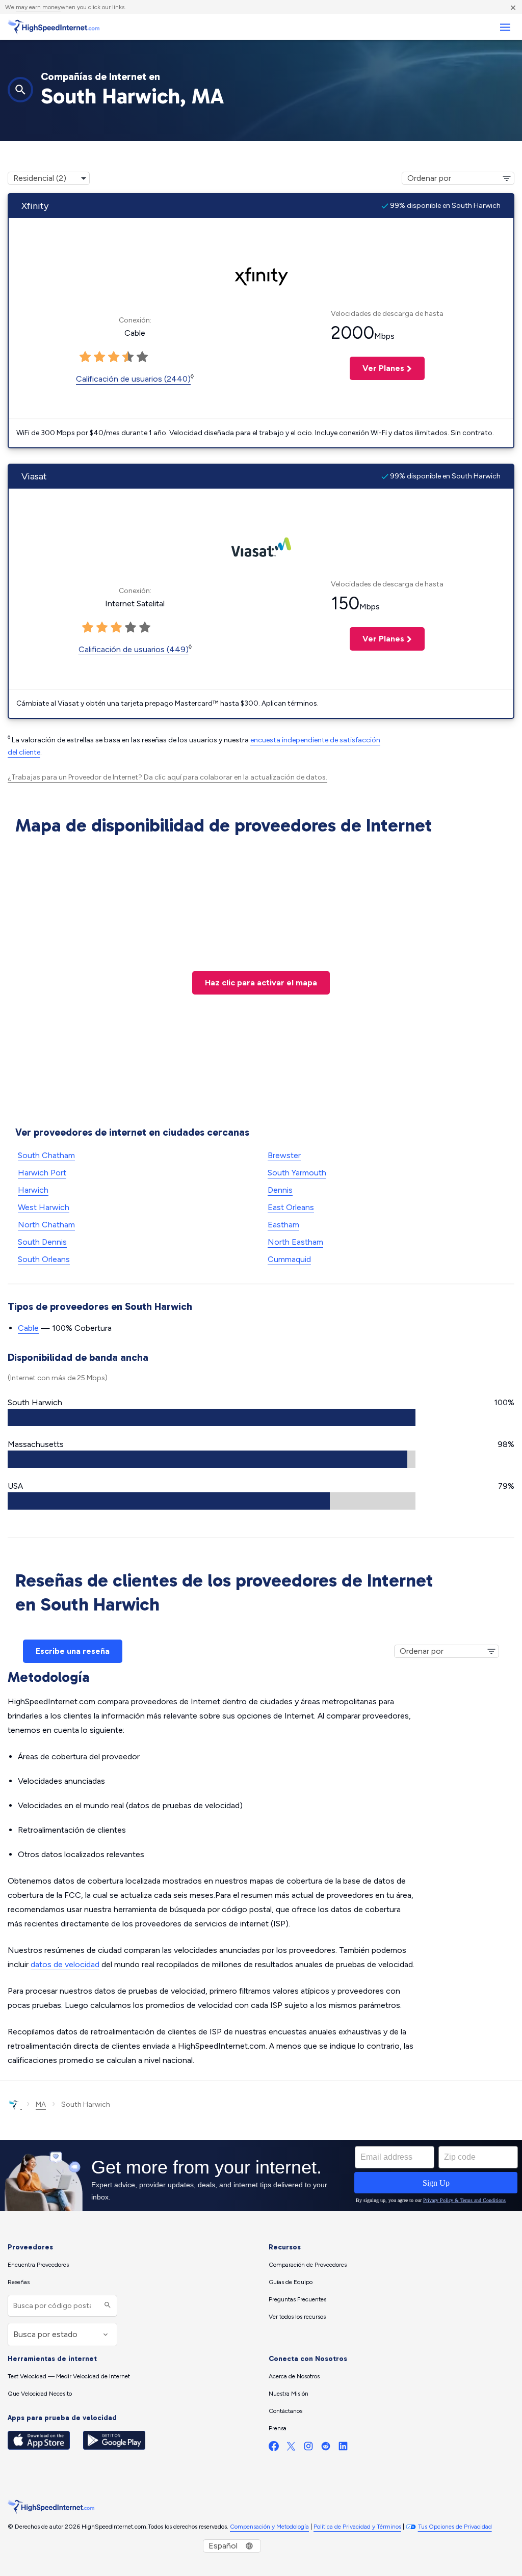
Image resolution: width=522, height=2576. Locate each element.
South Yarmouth (297, 1173)
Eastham (283, 1225)
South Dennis (42, 1242)
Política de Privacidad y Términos (357, 2527)
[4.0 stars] (128, 357)
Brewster (284, 1155)
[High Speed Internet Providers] (54, 27)
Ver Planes (377, 368)
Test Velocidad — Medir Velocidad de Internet (69, 2376)
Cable (28, 1328)
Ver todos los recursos (297, 2317)
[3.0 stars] (114, 357)
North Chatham (46, 1225)
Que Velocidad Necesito (40, 2394)
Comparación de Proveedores (308, 2265)
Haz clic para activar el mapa (261, 983)
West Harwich (44, 1207)
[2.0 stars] (99, 357)
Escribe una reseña (73, 1651)
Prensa (278, 2428)
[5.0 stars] (142, 357)
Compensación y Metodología (269, 2527)
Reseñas (19, 2282)
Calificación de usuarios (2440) (133, 379)
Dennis (280, 1190)
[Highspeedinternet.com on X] (291, 2448)
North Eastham (295, 1242)
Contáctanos (285, 2411)
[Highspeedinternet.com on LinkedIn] (343, 2448)
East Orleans (291, 1207)
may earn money (38, 7)
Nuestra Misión (289, 2394)
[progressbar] (212, 1417)
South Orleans (44, 1259)
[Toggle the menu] (505, 27)
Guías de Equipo (291, 2282)
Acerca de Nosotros (294, 2376)
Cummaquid (289, 1259)
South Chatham (46, 1155)
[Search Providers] (106, 2306)
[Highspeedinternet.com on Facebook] (274, 2448)
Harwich (33, 1190)
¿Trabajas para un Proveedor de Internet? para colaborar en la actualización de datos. (167, 777)
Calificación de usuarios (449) (134, 649)
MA (41, 2104)
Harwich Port (42, 1173)
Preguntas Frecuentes (297, 2299)
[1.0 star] (85, 357)
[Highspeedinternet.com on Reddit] (326, 2448)
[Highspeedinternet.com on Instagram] (308, 2448)
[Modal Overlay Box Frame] (261, 2176)
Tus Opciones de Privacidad (455, 2527)
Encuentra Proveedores (38, 2265)
